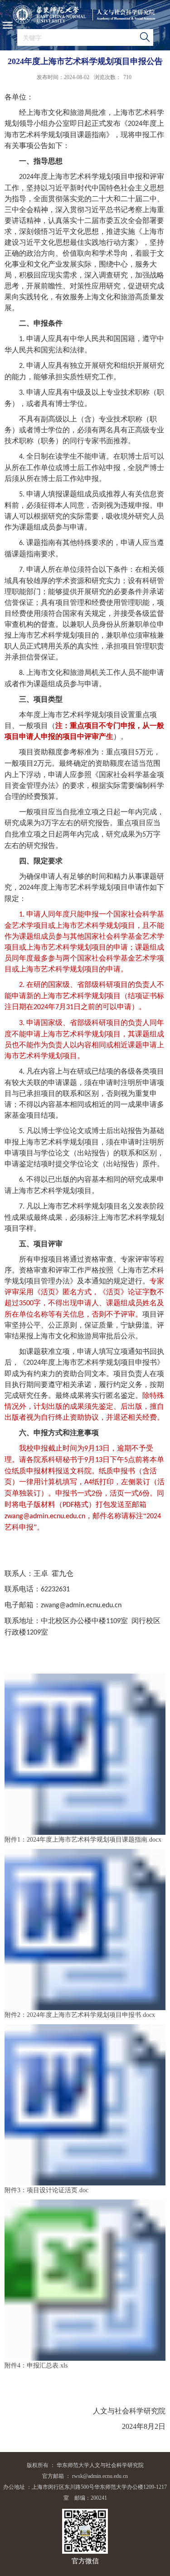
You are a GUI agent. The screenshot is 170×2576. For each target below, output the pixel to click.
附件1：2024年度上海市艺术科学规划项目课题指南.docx (83, 1840)
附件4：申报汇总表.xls (36, 2365)
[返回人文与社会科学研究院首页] (85, 15)
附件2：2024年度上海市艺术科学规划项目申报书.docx (80, 2015)
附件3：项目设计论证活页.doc (46, 2190)
